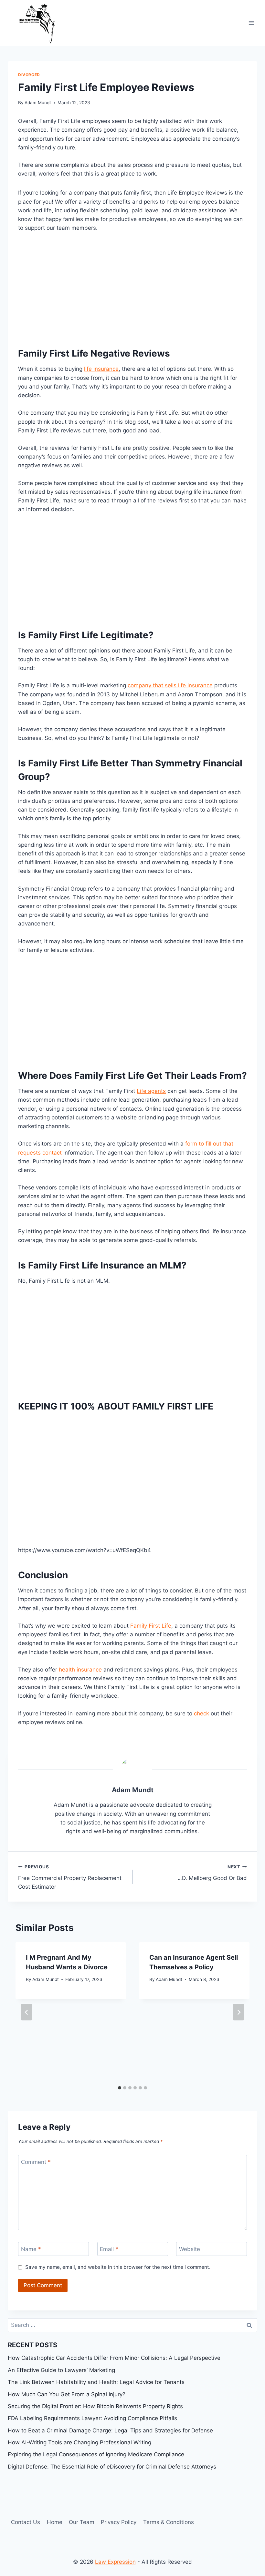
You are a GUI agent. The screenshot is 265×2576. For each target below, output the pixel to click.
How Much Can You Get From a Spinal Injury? (67, 2394)
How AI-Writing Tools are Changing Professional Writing (79, 2442)
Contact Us (26, 2522)
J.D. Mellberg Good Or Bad (212, 1873)
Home (55, 2522)
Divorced (29, 75)
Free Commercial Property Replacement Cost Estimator (70, 1877)
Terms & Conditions (169, 2522)
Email (109, 2249)
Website (190, 2249)
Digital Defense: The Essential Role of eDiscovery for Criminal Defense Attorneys (112, 2467)
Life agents (151, 1091)
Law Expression (115, 2562)
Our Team (82, 2522)
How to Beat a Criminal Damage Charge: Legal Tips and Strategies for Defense (110, 2430)
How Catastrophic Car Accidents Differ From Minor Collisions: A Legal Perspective (114, 2358)
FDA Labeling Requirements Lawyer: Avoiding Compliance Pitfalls (92, 2418)
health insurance (80, 1670)
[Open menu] (251, 23)
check (201, 1713)
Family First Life (151, 1626)
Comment (36, 2162)
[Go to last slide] (26, 2012)
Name (31, 2249)
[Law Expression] (40, 23)
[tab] (120, 2088)
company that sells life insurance (170, 685)
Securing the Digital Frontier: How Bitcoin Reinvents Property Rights (95, 2406)
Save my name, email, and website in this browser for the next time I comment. (118, 2267)
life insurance (101, 369)
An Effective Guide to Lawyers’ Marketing (61, 2370)
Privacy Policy (119, 2522)
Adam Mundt (38, 103)
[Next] (238, 2012)
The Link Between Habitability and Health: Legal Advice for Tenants (96, 2382)
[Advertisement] (132, 288)
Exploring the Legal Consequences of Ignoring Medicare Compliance (96, 2454)
